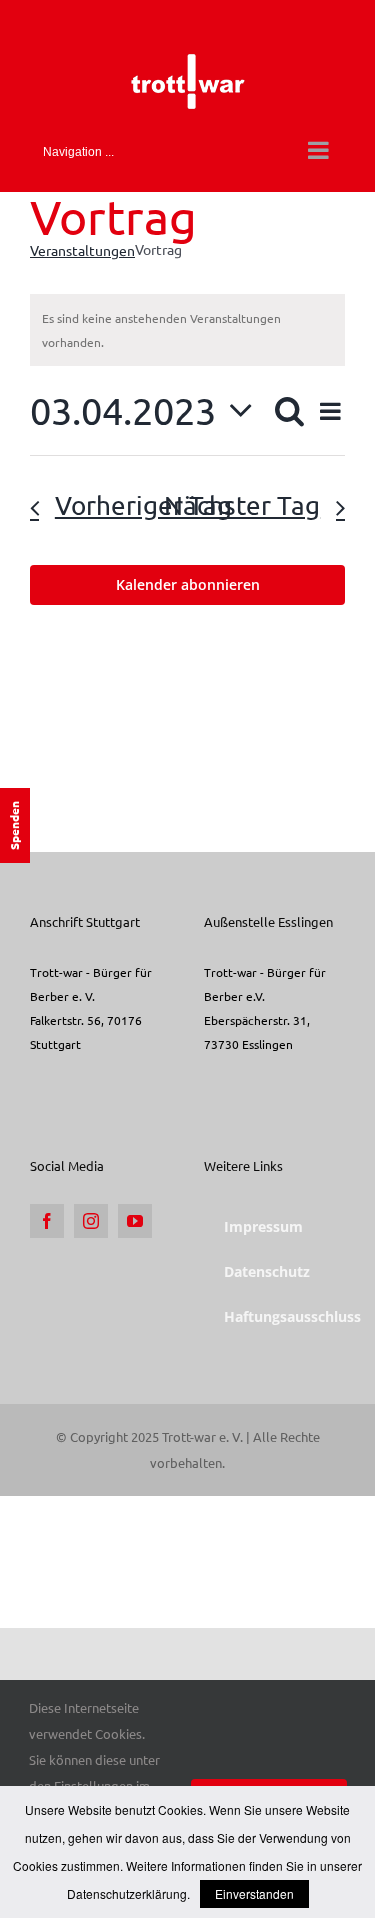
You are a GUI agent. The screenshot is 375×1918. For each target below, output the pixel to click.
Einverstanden (254, 1893)
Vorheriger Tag (143, 505)
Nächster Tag (242, 505)
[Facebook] (47, 1221)
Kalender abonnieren (188, 585)
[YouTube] (135, 1221)
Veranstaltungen (82, 250)
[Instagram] (91, 1221)
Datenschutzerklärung (127, 1893)
